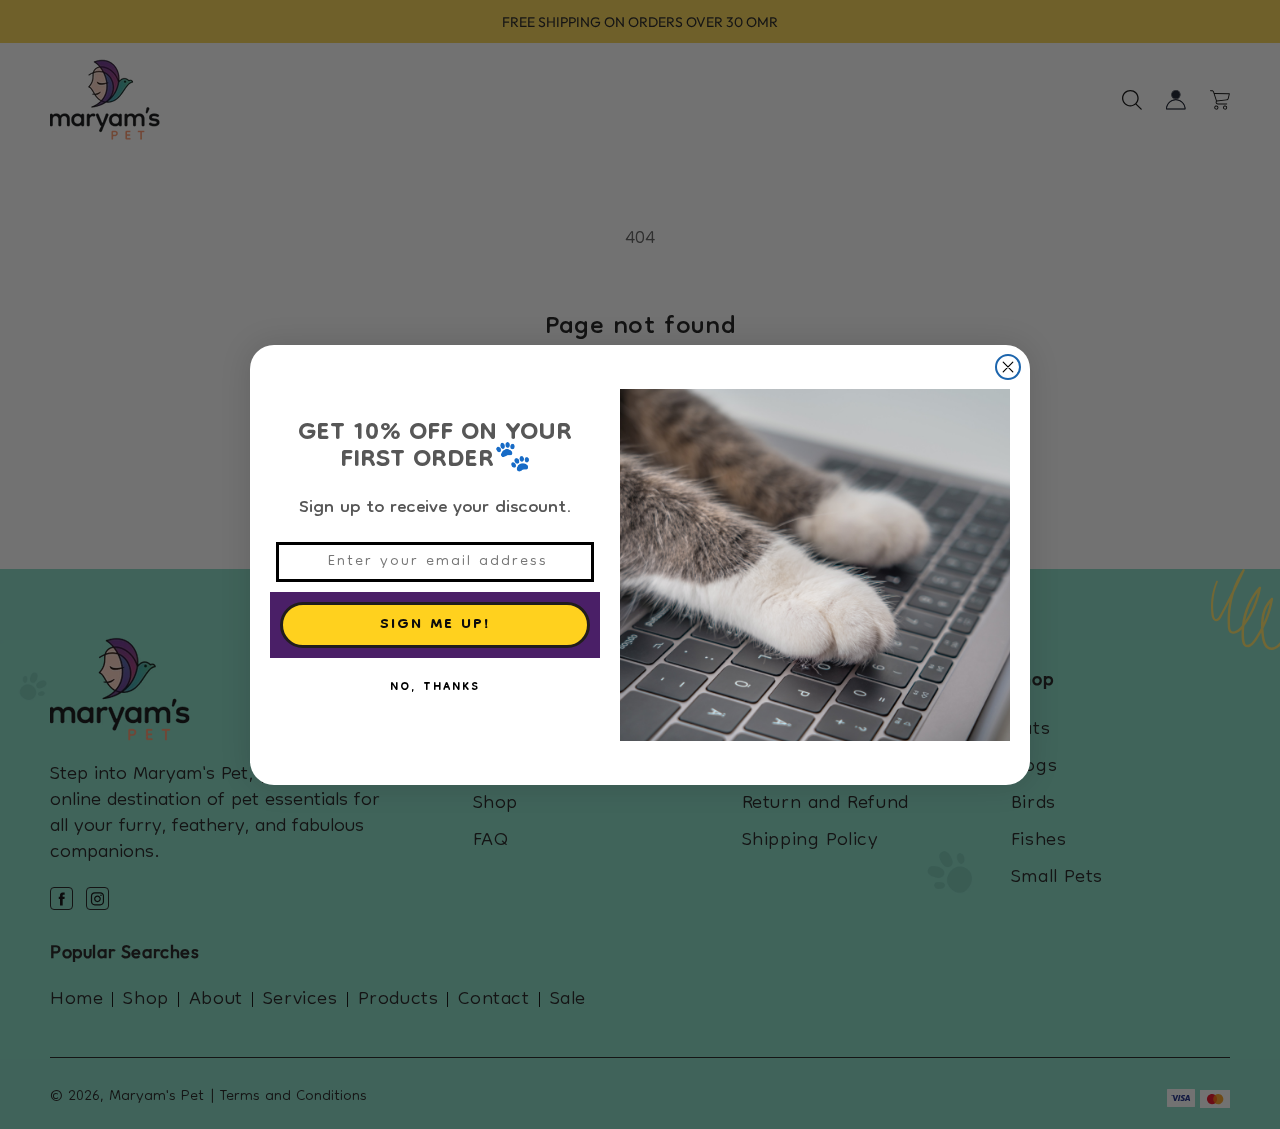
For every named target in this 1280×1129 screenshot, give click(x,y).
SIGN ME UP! (435, 625)
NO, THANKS (435, 688)
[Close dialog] (1008, 367)
